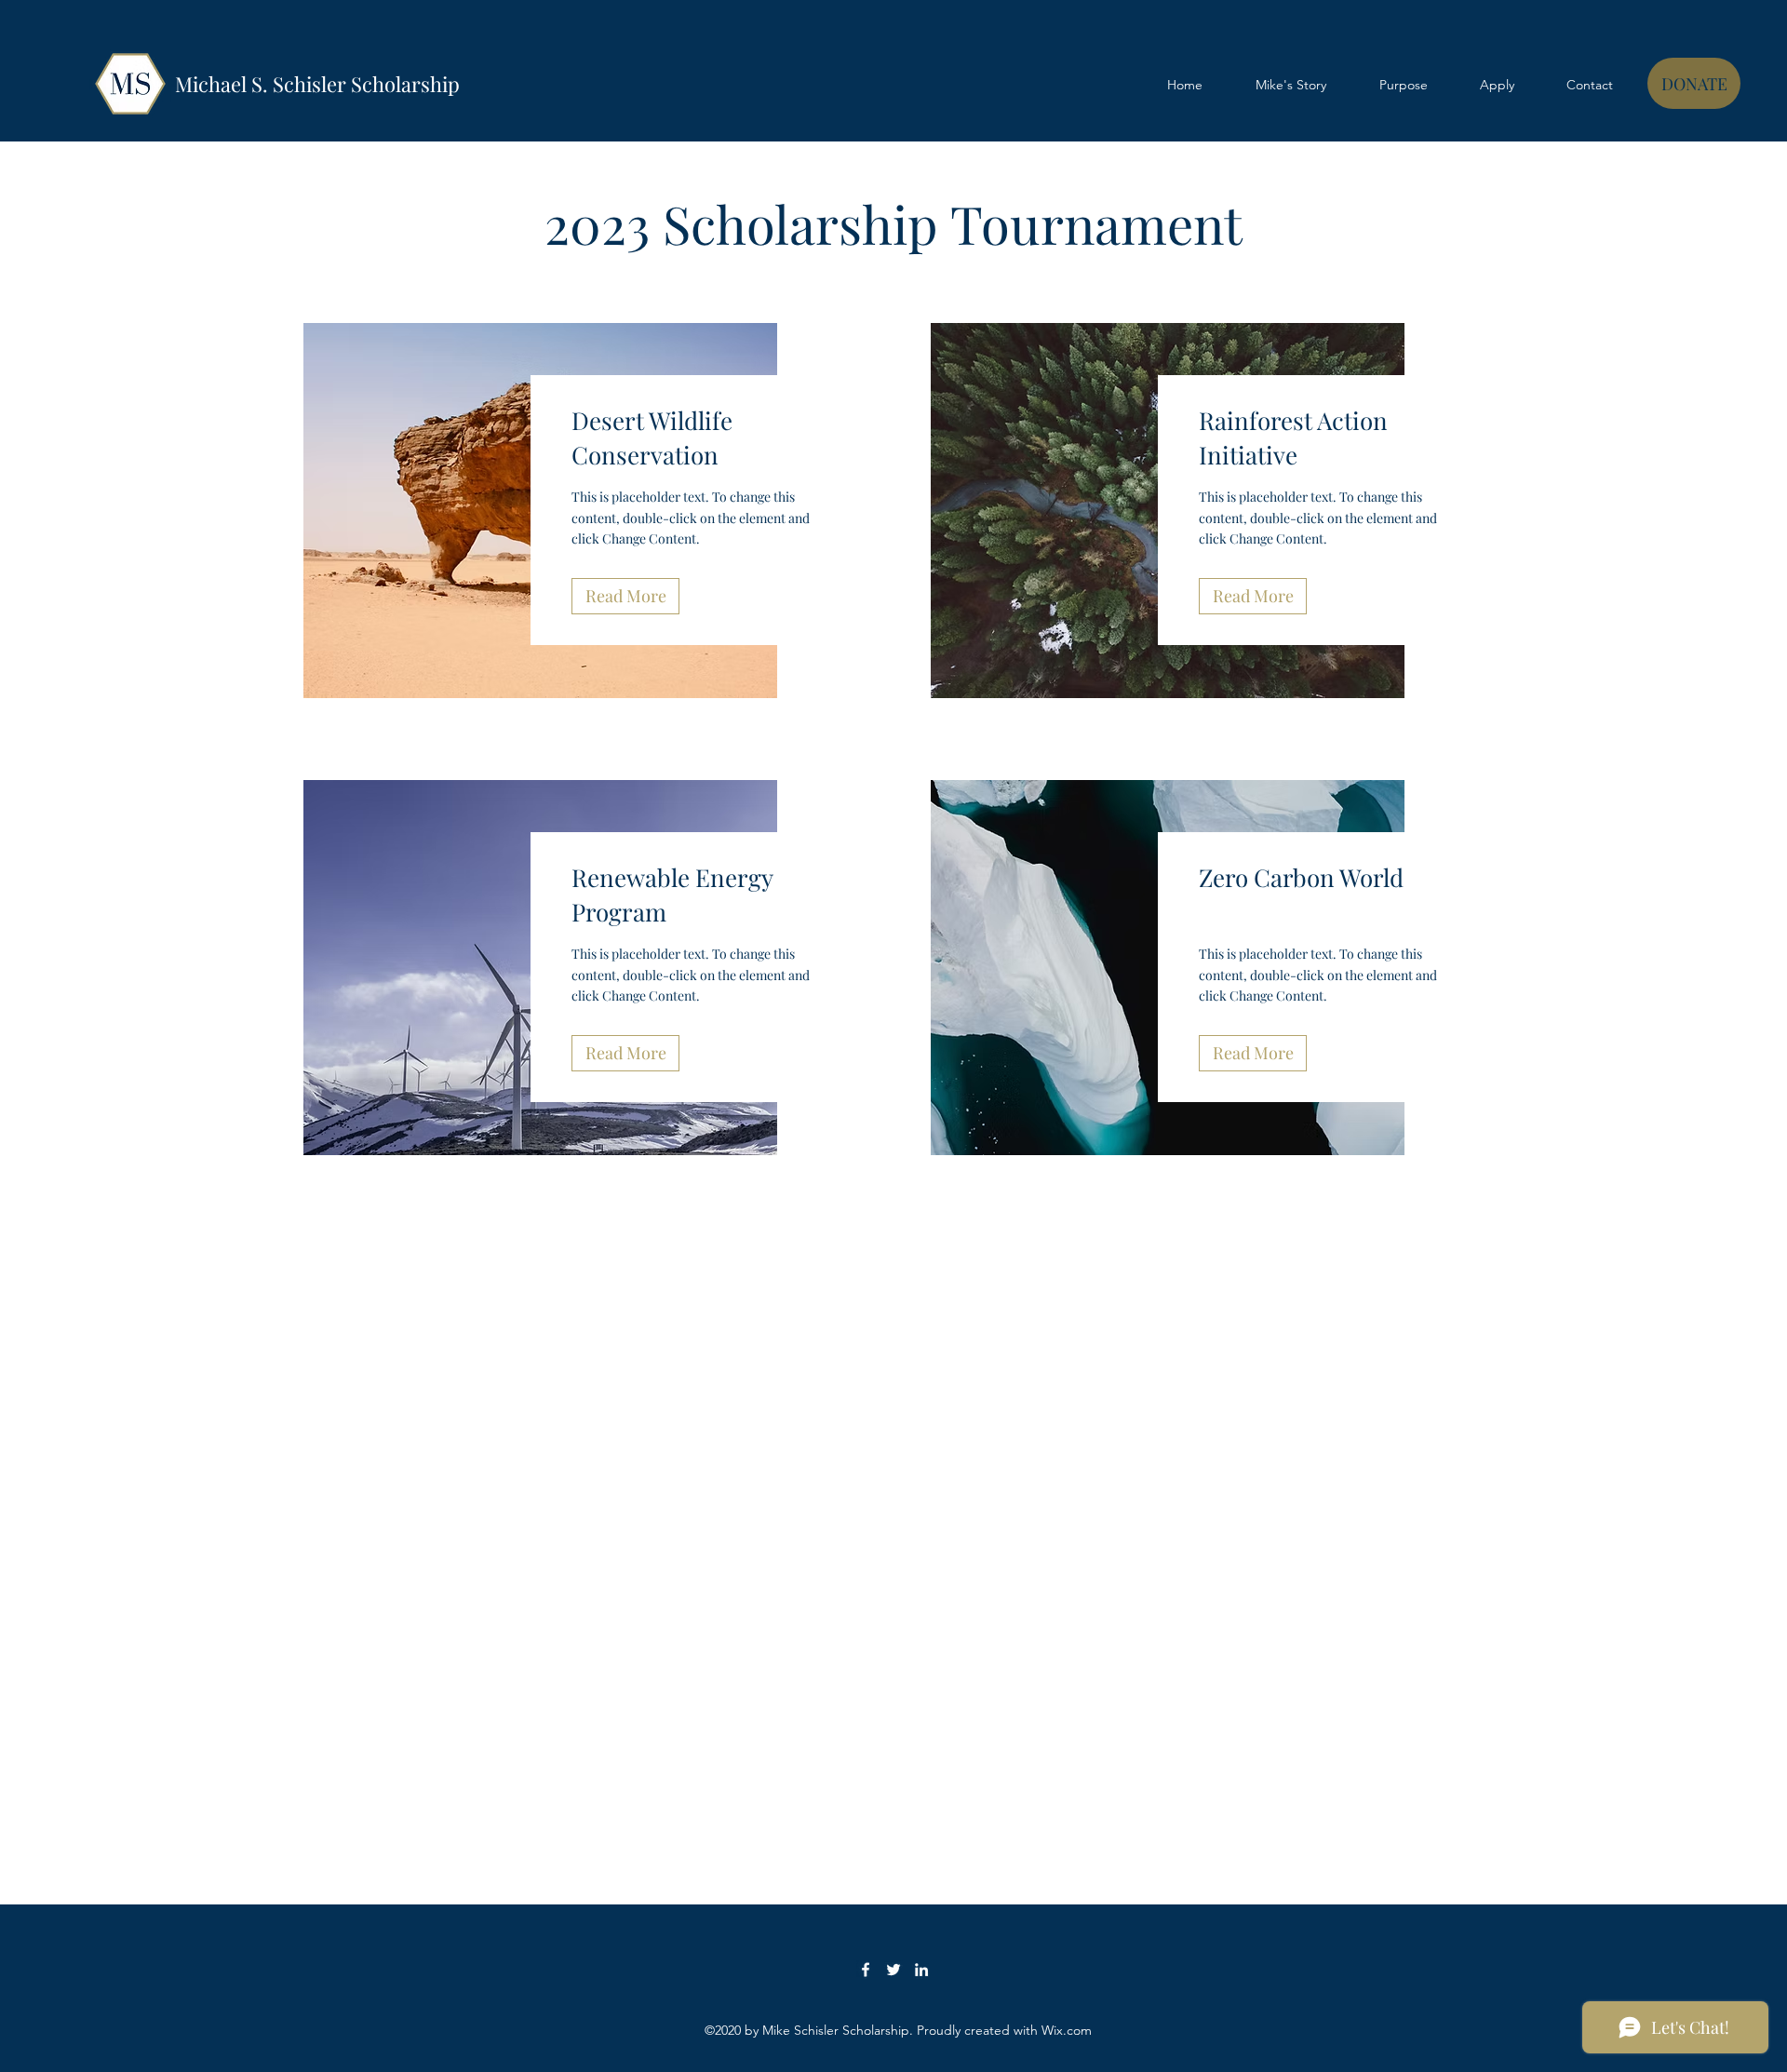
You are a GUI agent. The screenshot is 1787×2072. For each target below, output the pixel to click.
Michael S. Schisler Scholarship (317, 84)
